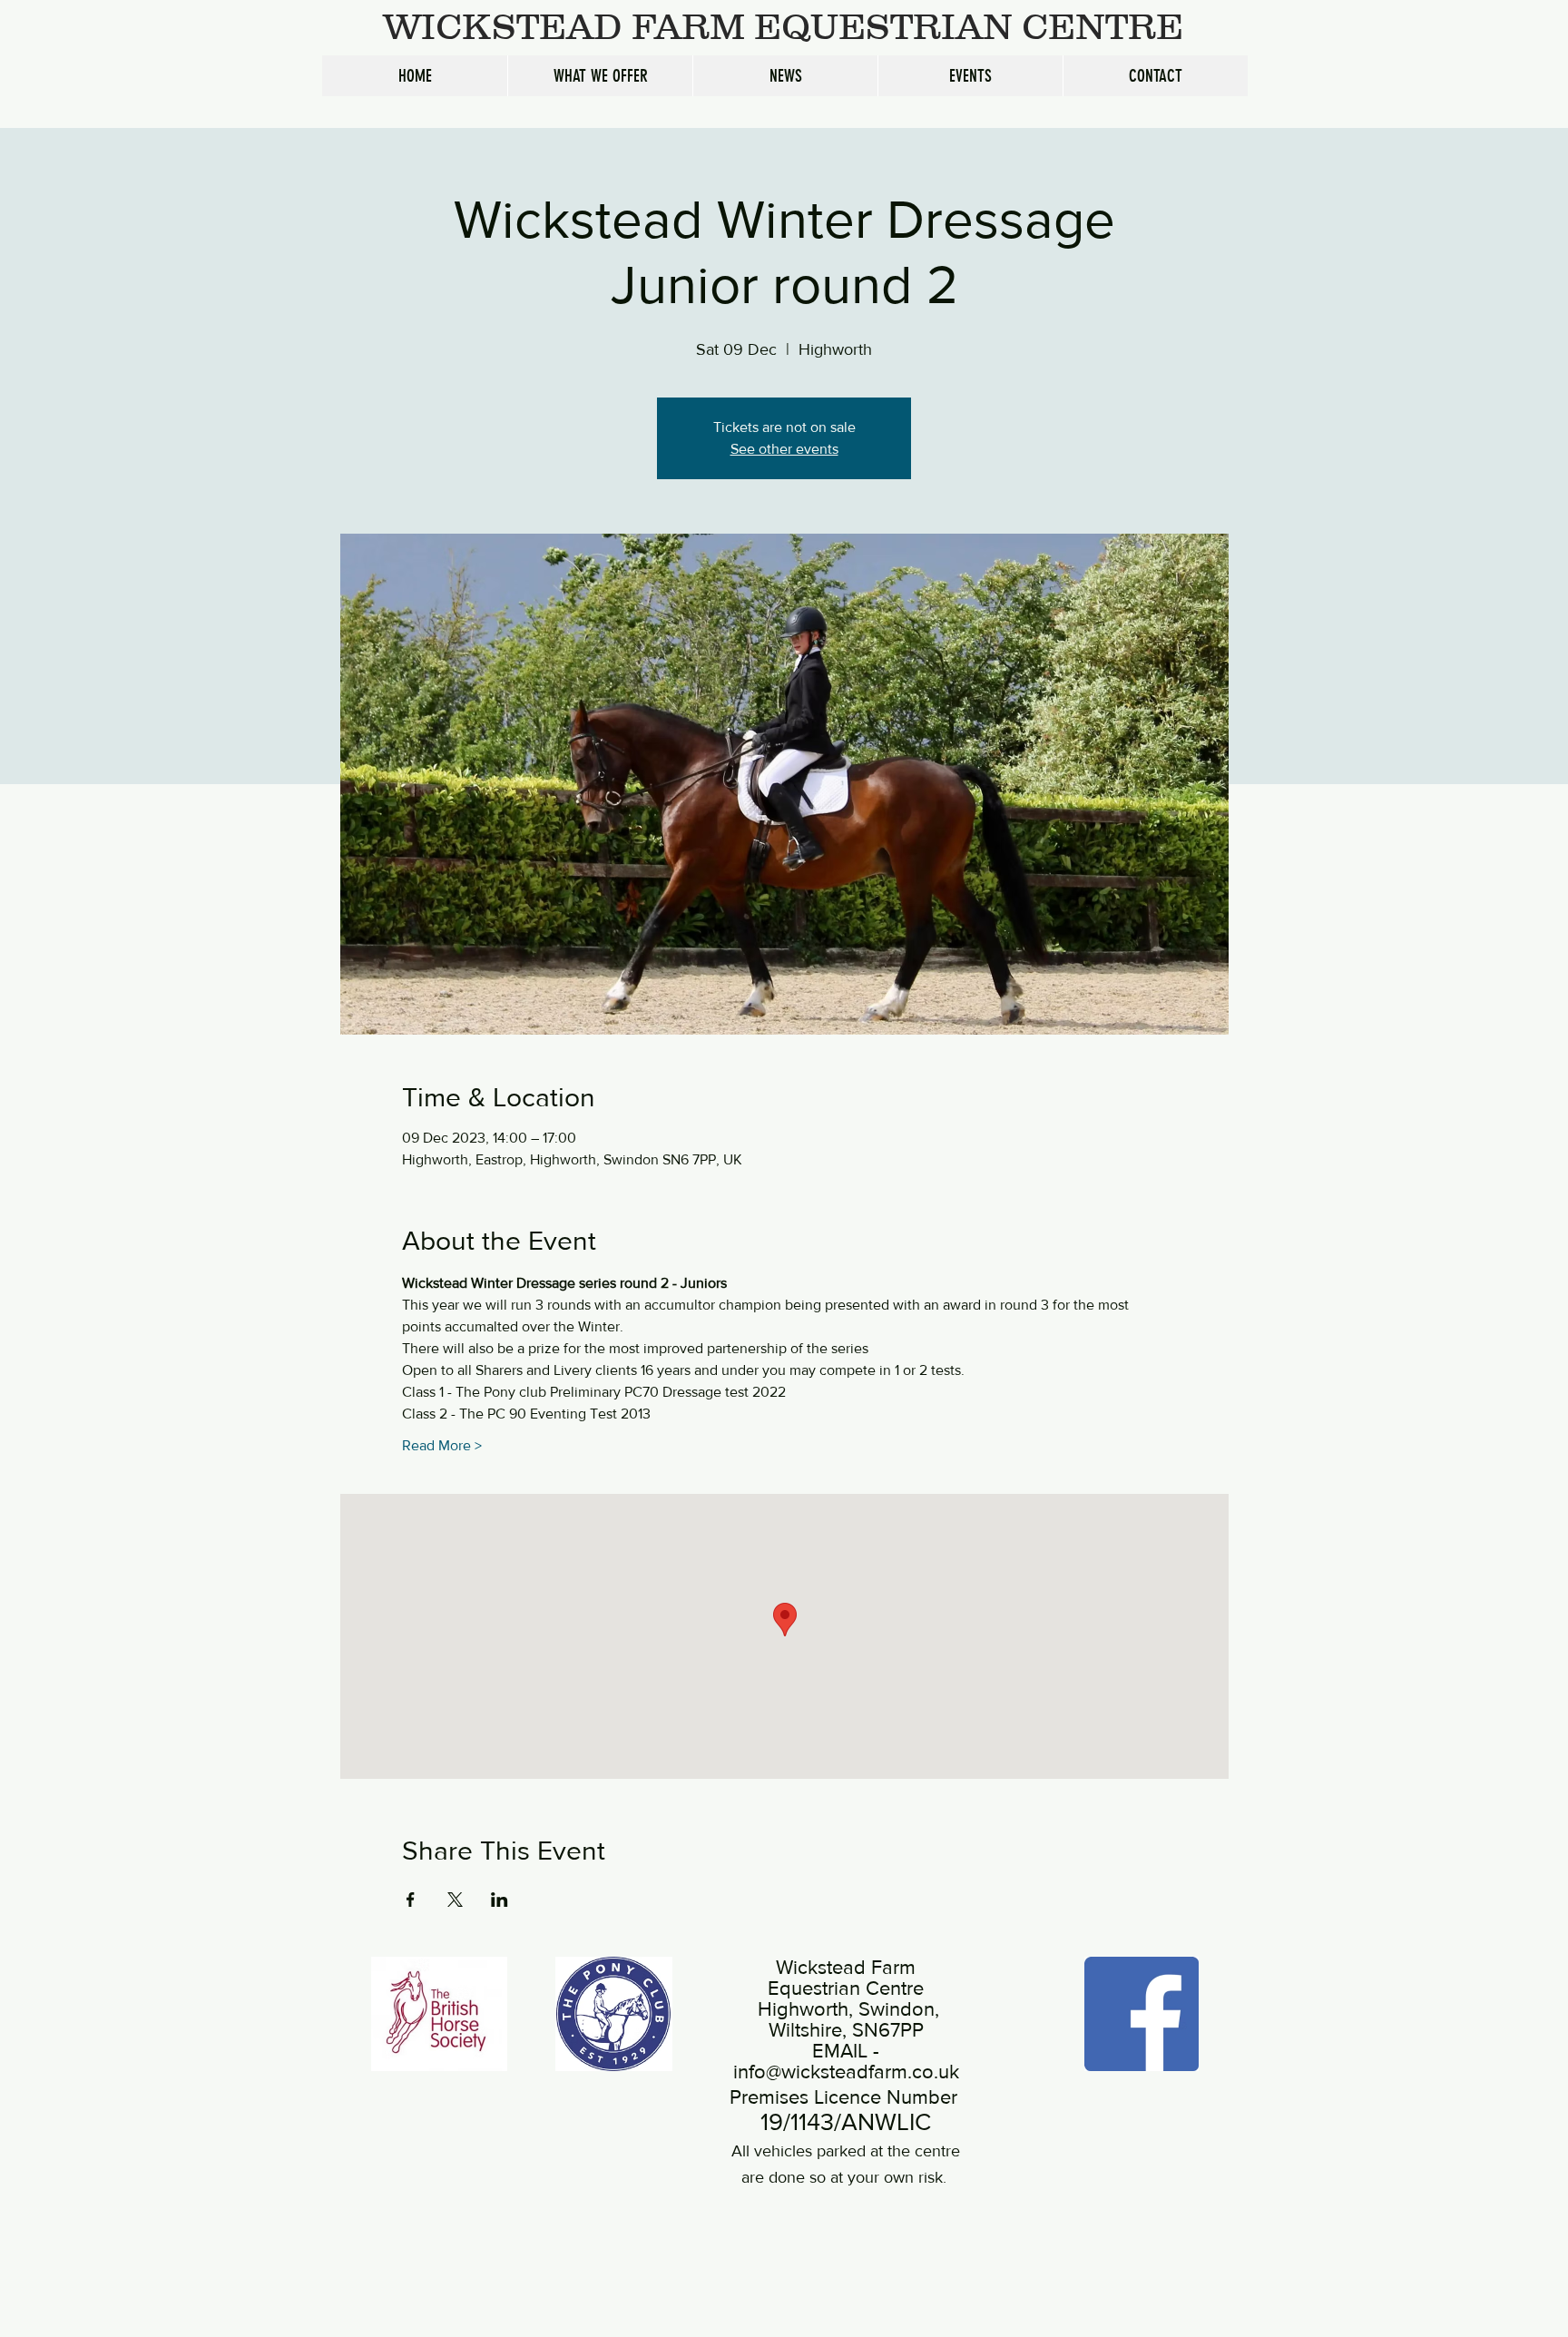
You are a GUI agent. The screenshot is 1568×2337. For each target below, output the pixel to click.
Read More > (442, 1445)
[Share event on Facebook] (411, 1900)
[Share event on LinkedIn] (500, 1900)
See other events (784, 449)
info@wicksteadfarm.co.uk (846, 2072)
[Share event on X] (455, 1900)
